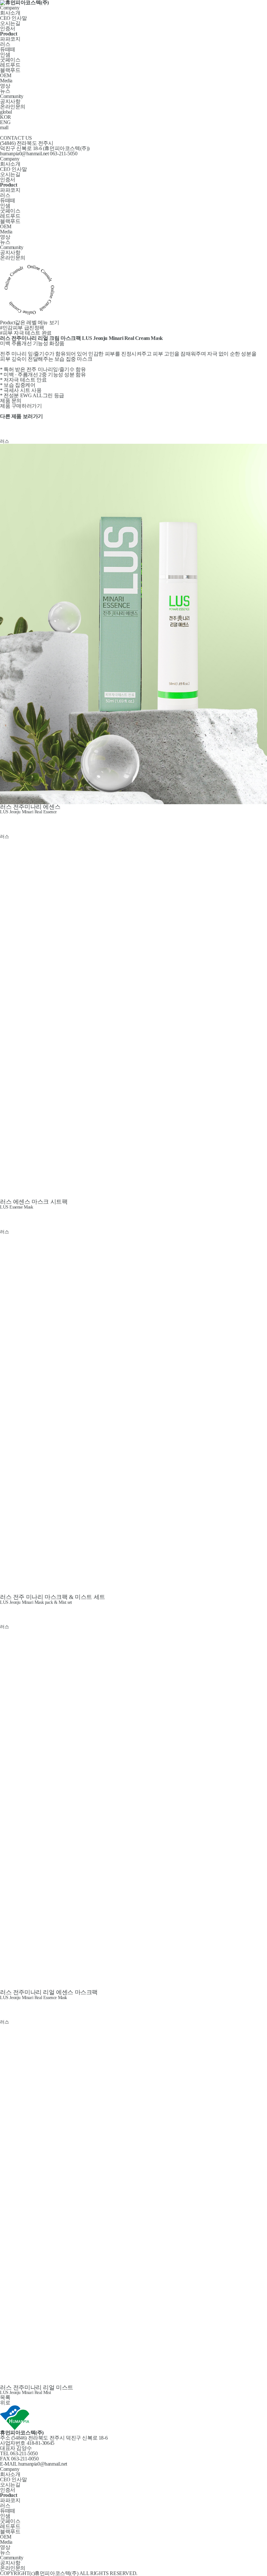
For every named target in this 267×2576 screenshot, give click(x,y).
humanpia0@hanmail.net (24, 154)
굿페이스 (10, 60)
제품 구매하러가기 (21, 406)
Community (12, 96)
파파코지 (10, 39)
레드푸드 (10, 65)
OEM (6, 75)
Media (6, 81)
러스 (5, 44)
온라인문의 (13, 107)
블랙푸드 (10, 70)
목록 (5, 2397)
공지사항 (10, 101)
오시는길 (10, 23)
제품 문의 (11, 401)
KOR (6, 117)
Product (30, 322)
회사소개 (10, 13)
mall (4, 127)
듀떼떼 (8, 49)
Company (10, 8)
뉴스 (5, 91)
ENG (5, 122)
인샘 (5, 55)
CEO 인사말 (13, 18)
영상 (5, 86)
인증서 (8, 28)
